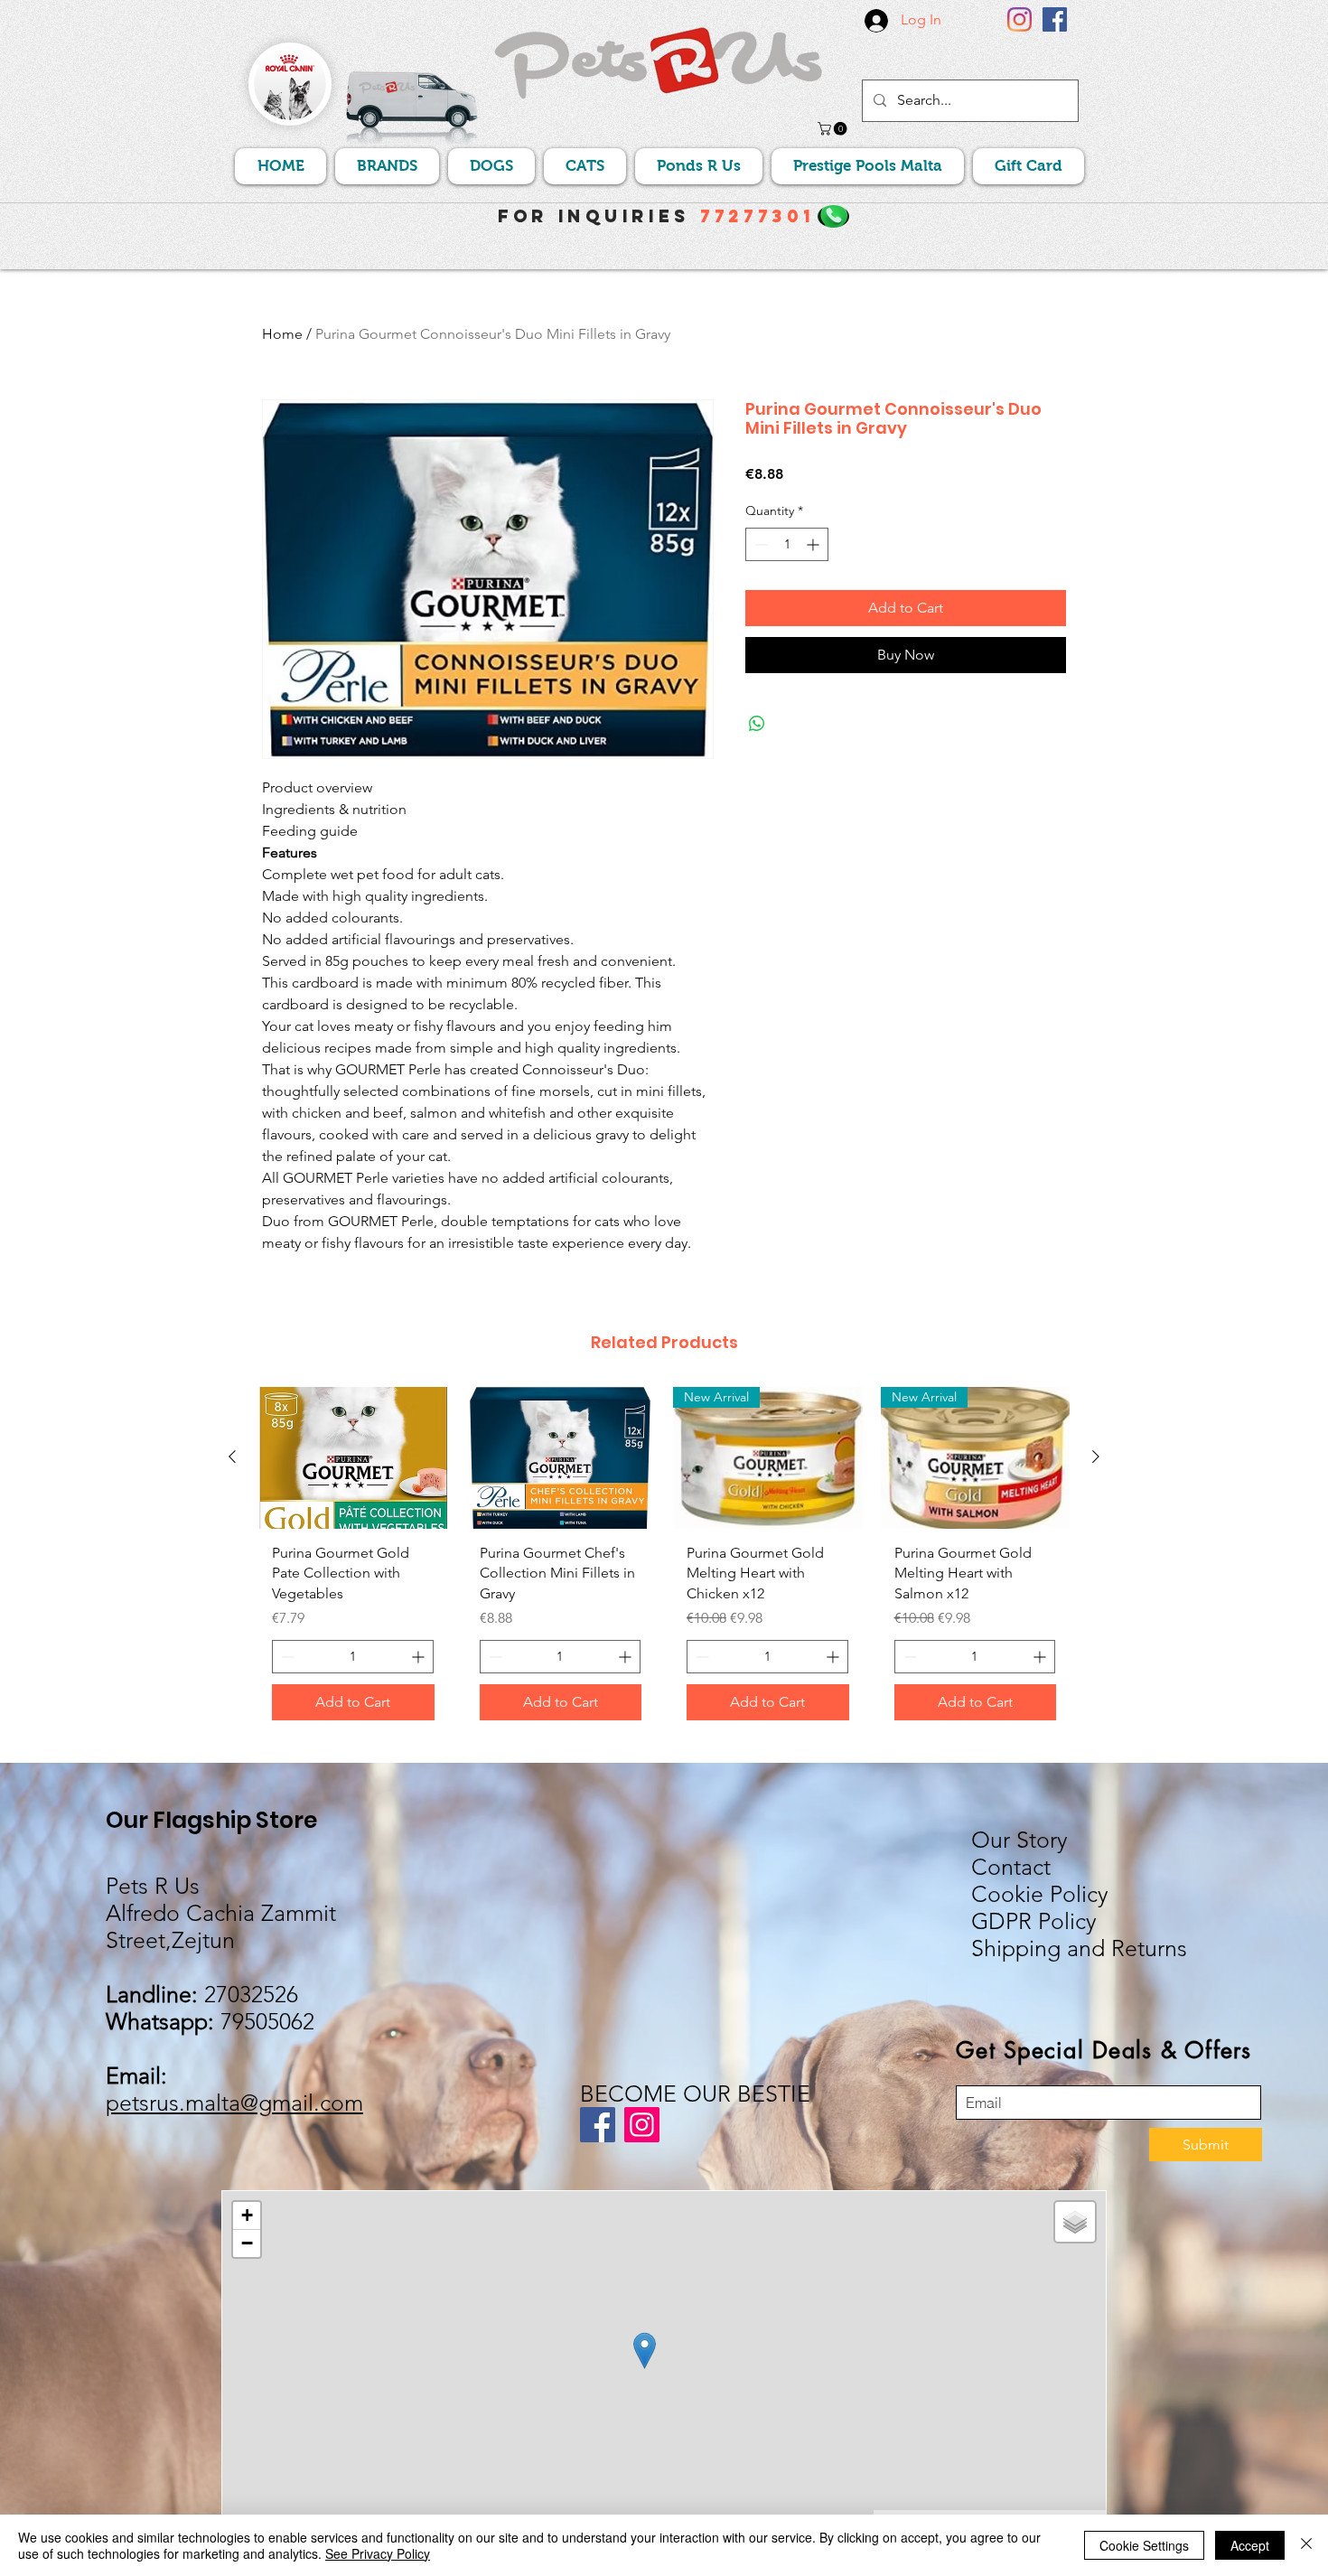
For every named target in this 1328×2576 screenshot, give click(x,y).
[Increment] (814, 544)
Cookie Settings (1144, 2545)
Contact (1011, 1867)
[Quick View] (353, 1458)
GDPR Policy (1034, 1921)
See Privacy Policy (378, 2553)
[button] (834, 129)
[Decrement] (759, 544)
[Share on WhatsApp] (757, 724)
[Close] (1306, 2545)
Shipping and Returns (1079, 1948)
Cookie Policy (1040, 1894)
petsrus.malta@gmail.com (234, 2103)
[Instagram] (1019, 19)
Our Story (1019, 1840)
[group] (664, 1560)
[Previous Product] (232, 1457)
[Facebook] (1055, 19)
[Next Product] (1096, 1457)
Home (282, 334)
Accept (1250, 2545)
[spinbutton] (787, 544)
